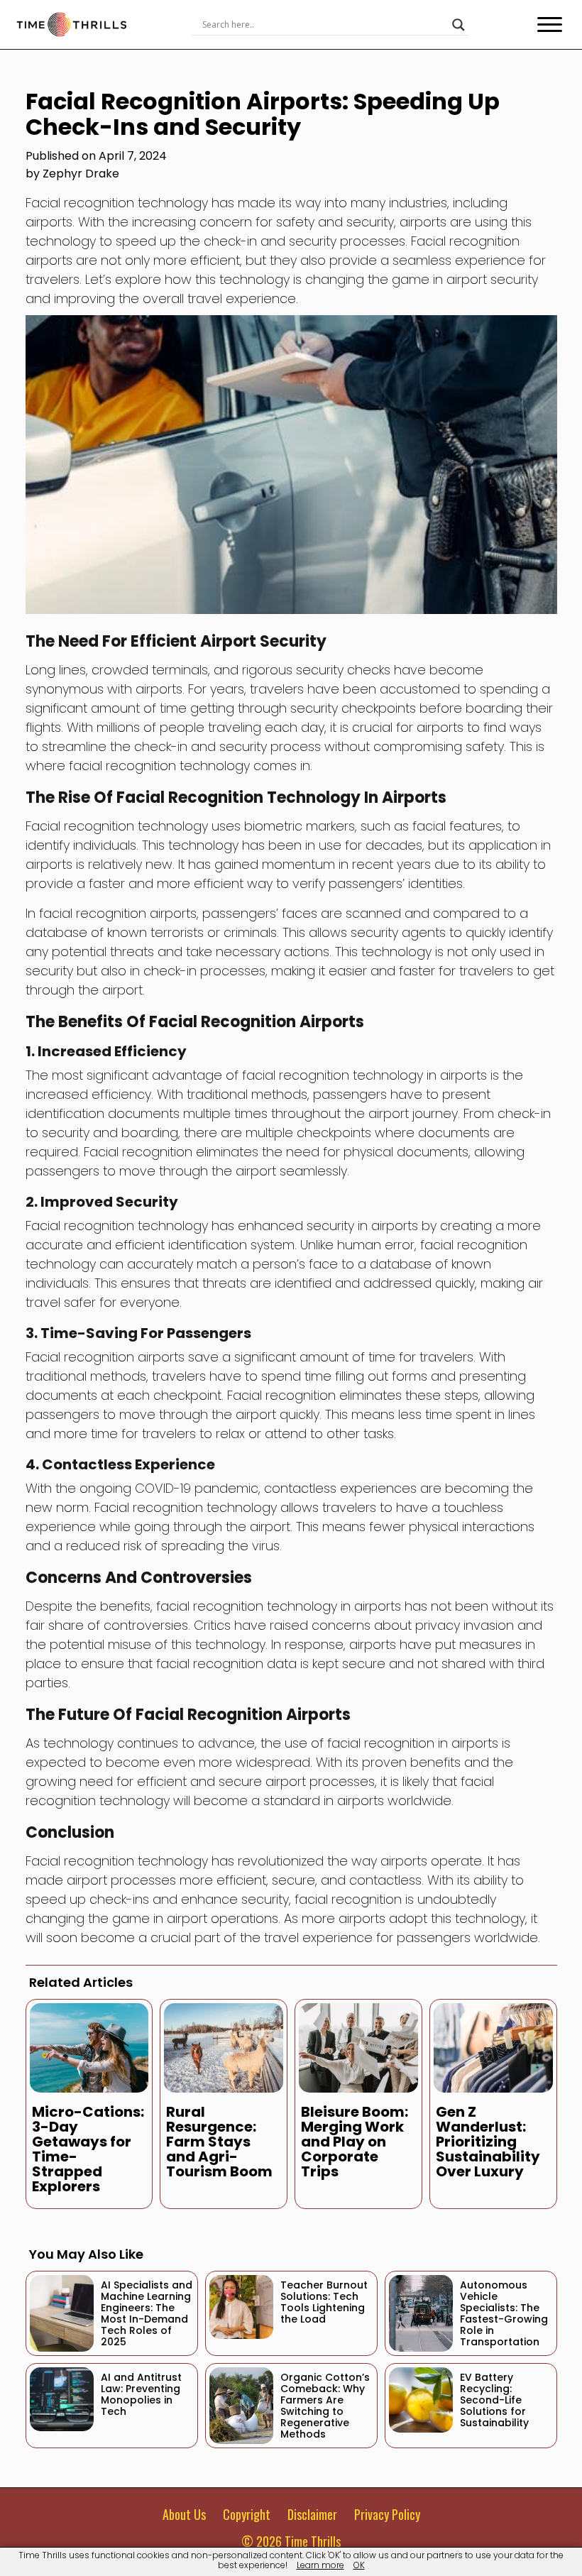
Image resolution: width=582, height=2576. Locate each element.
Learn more (320, 2565)
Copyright (247, 2514)
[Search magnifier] (459, 25)
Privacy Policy (387, 2514)
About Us (184, 2514)
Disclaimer (312, 2514)
